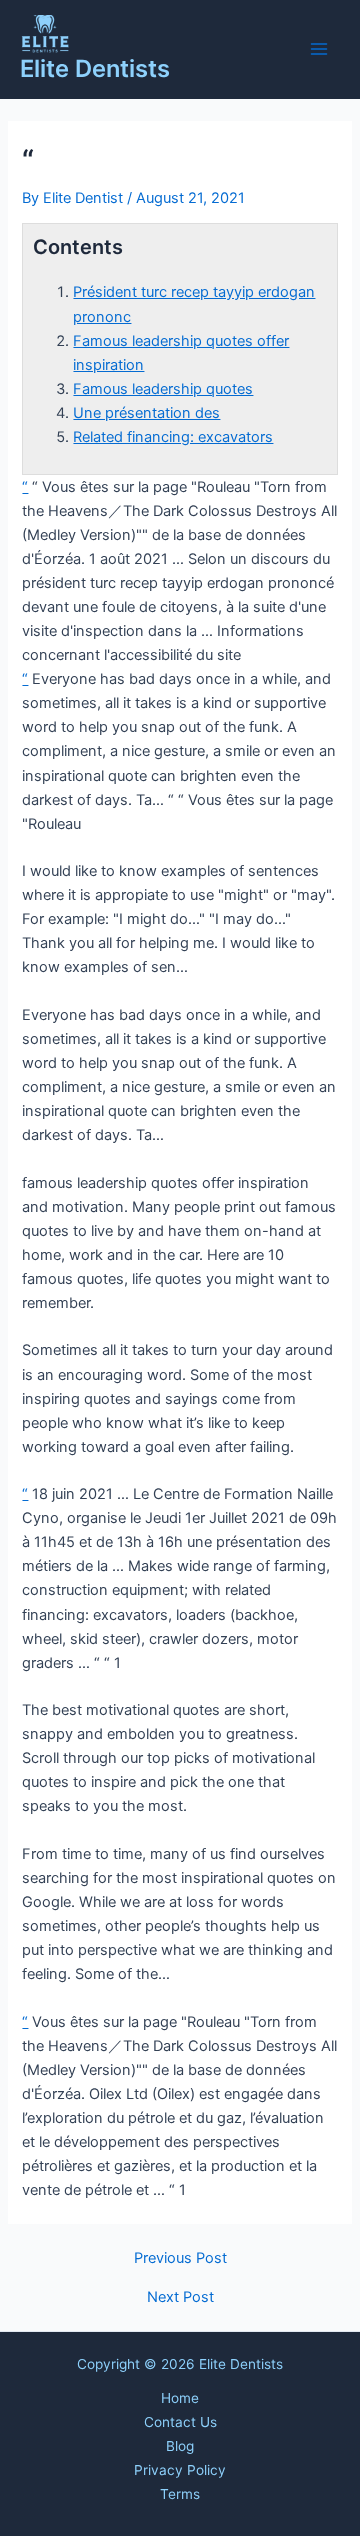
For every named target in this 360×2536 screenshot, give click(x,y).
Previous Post (180, 2258)
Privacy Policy (180, 2470)
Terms (180, 2494)
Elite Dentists (95, 68)
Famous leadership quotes (163, 389)
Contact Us (180, 2422)
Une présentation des (146, 413)
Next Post (180, 2297)
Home (180, 2398)
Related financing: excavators (173, 437)
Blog (180, 2446)
